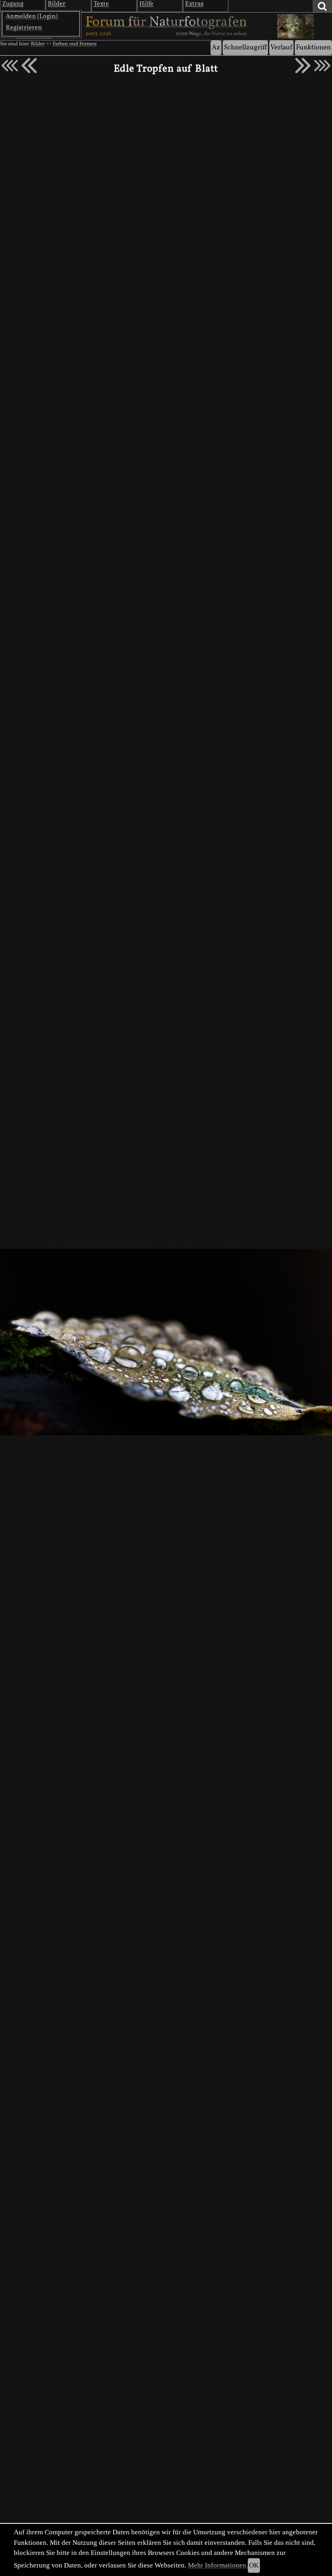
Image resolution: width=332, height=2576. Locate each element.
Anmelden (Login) (32, 17)
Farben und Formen (75, 44)
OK (254, 2565)
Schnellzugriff (245, 48)
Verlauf (281, 48)
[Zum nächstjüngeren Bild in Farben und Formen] (29, 66)
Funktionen (313, 48)
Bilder (38, 44)
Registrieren (24, 28)
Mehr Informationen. (218, 2565)
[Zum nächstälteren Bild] (322, 66)
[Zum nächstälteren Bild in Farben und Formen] (303, 66)
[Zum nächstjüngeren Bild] (10, 66)
